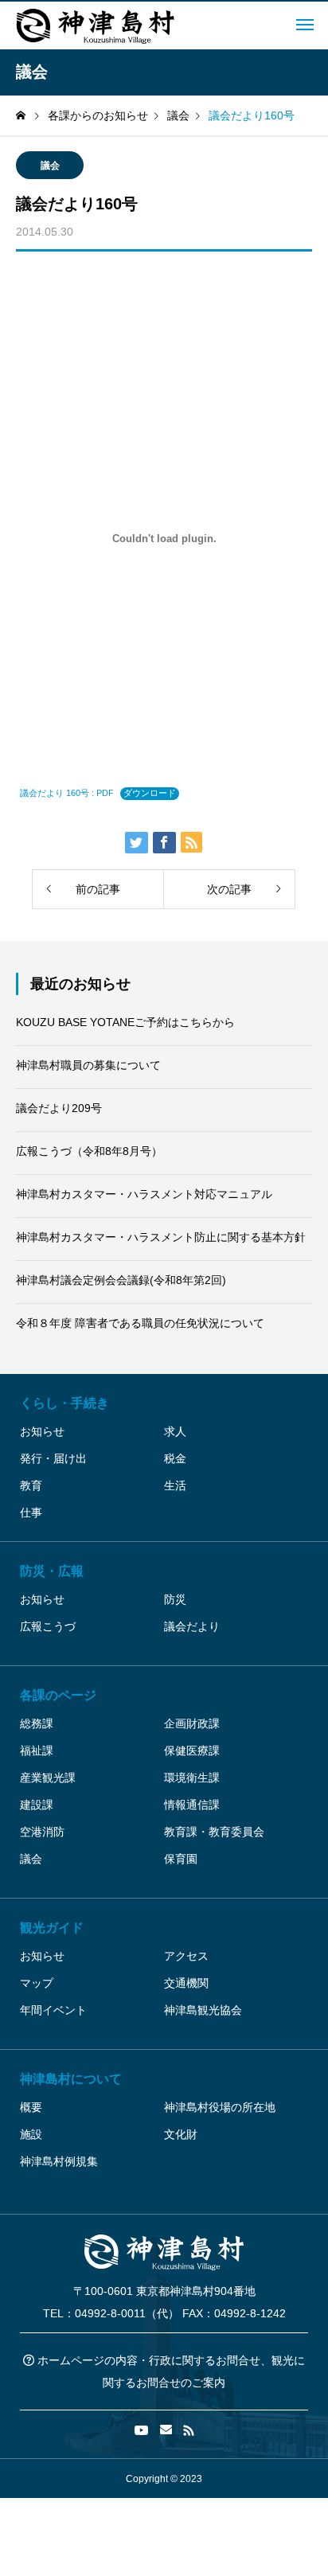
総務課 (37, 1723)
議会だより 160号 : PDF (67, 793)
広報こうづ (48, 1626)
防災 (175, 1599)
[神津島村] (96, 25)
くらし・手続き (64, 1403)
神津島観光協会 (203, 2010)
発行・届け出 (53, 1458)
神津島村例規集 (59, 2161)
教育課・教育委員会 (214, 1832)
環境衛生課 (192, 1778)
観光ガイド (52, 1928)
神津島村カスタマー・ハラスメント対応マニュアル (144, 1194)
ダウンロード (150, 793)
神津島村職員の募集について (88, 1065)
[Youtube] (142, 2430)
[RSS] (189, 2430)
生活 (175, 1485)
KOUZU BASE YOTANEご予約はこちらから (125, 1022)
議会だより (192, 1626)
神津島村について (71, 2079)
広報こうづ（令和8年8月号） (89, 1151)
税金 (175, 1458)
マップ (37, 1983)
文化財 (181, 2134)
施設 (31, 2134)
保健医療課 (192, 1751)
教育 (31, 1485)
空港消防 (42, 1832)
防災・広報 (52, 1571)
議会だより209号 (59, 1108)
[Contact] (166, 2430)
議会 (50, 166)
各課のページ (58, 1695)
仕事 (31, 1512)
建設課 (37, 1805)
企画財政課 (192, 1723)
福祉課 (37, 1751)
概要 (31, 2107)
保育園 (181, 1859)
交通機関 (186, 1983)
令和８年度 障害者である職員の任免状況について (140, 1323)
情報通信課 (192, 1805)
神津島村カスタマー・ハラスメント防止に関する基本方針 (161, 1237)
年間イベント (53, 2010)
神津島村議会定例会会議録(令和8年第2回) (121, 1280)
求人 (175, 1431)
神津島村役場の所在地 (220, 2107)
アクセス (186, 1956)
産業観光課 (48, 1778)
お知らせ (42, 1431)
